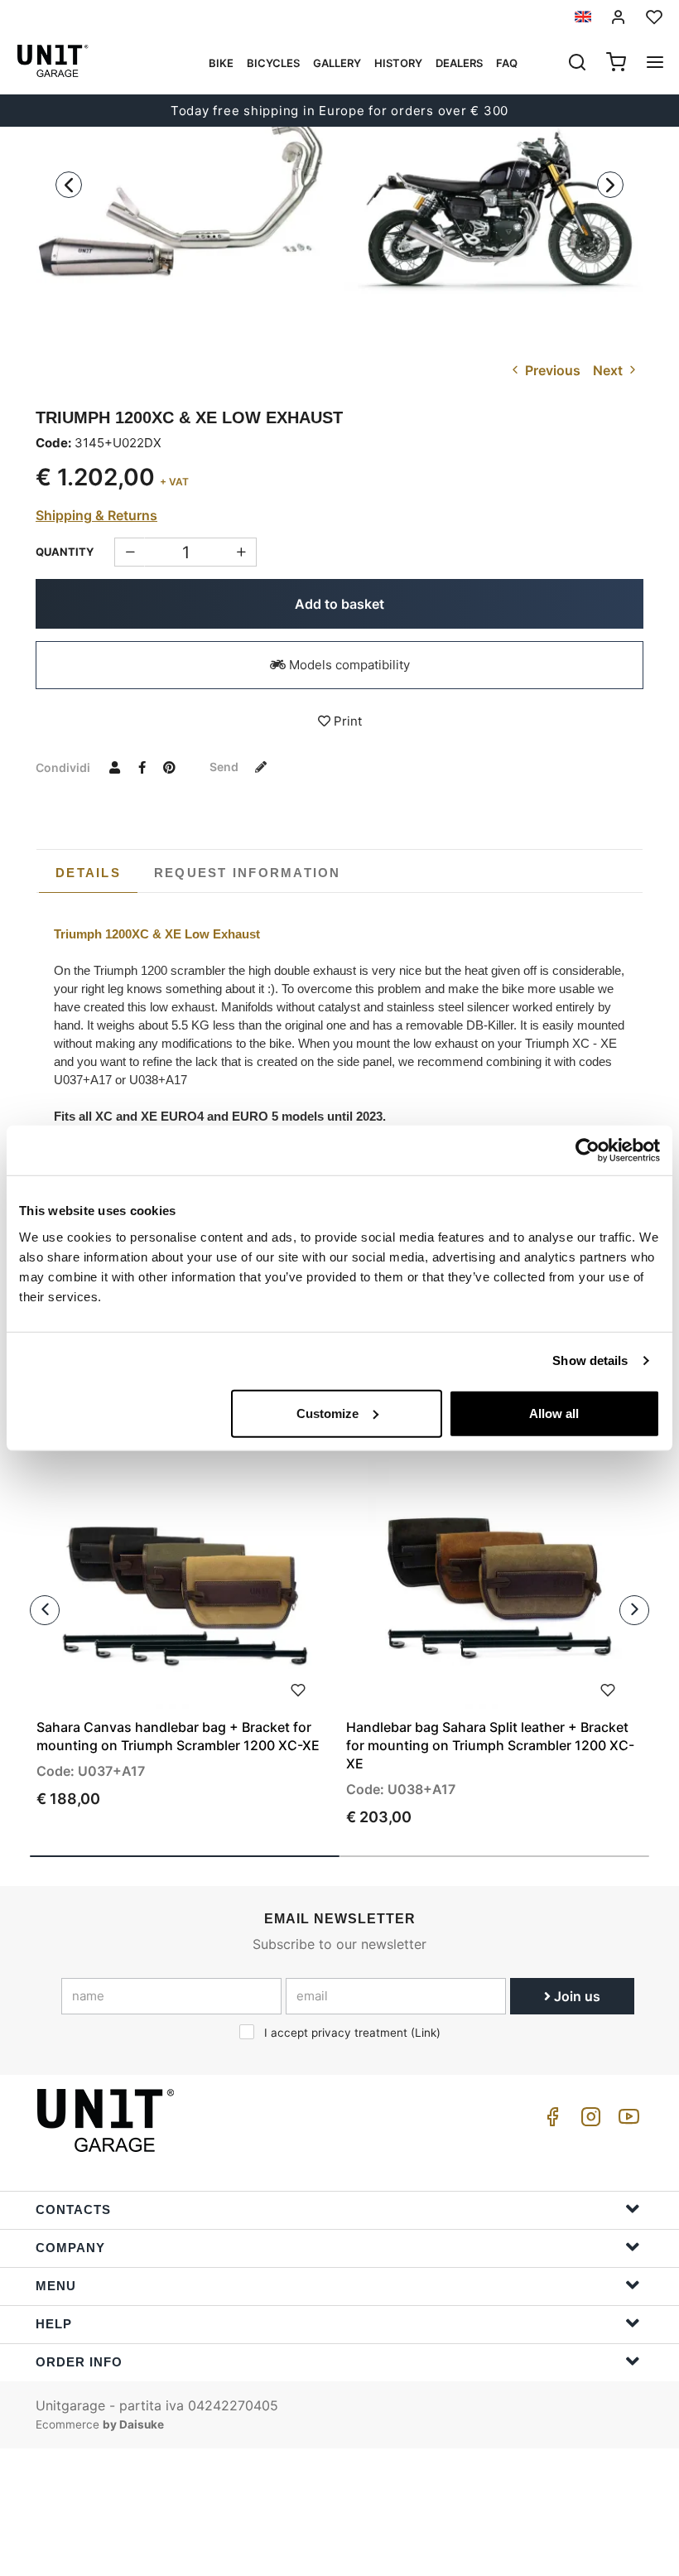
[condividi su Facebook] (142, 767)
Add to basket (339, 604)
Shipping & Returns (96, 515)
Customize (327, 1413)
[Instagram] (588, 2121)
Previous (551, 370)
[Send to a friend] (114, 767)
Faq (507, 63)
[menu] (655, 64)
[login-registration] (619, 17)
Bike (221, 63)
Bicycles (273, 63)
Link (426, 2033)
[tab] (88, 873)
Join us (575, 1996)
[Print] (298, 1688)
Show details (590, 1360)
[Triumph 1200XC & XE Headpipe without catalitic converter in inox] (185, 200)
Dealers (459, 63)
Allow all (554, 1413)
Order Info (79, 2362)
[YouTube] (626, 2121)
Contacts (73, 2209)
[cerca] (577, 64)
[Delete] (241, 552)
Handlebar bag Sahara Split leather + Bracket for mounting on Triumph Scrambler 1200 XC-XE (490, 1745)
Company (70, 2248)
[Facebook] (550, 2121)
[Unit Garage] (108, 2120)
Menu (56, 2286)
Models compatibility (348, 665)
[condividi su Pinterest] (169, 767)
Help (54, 2324)
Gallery (337, 63)
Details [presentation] (88, 873)
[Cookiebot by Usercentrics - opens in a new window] (588, 1151)
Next (609, 370)
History (398, 63)
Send (225, 767)
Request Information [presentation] (248, 873)
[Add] (130, 552)
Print (346, 721)
